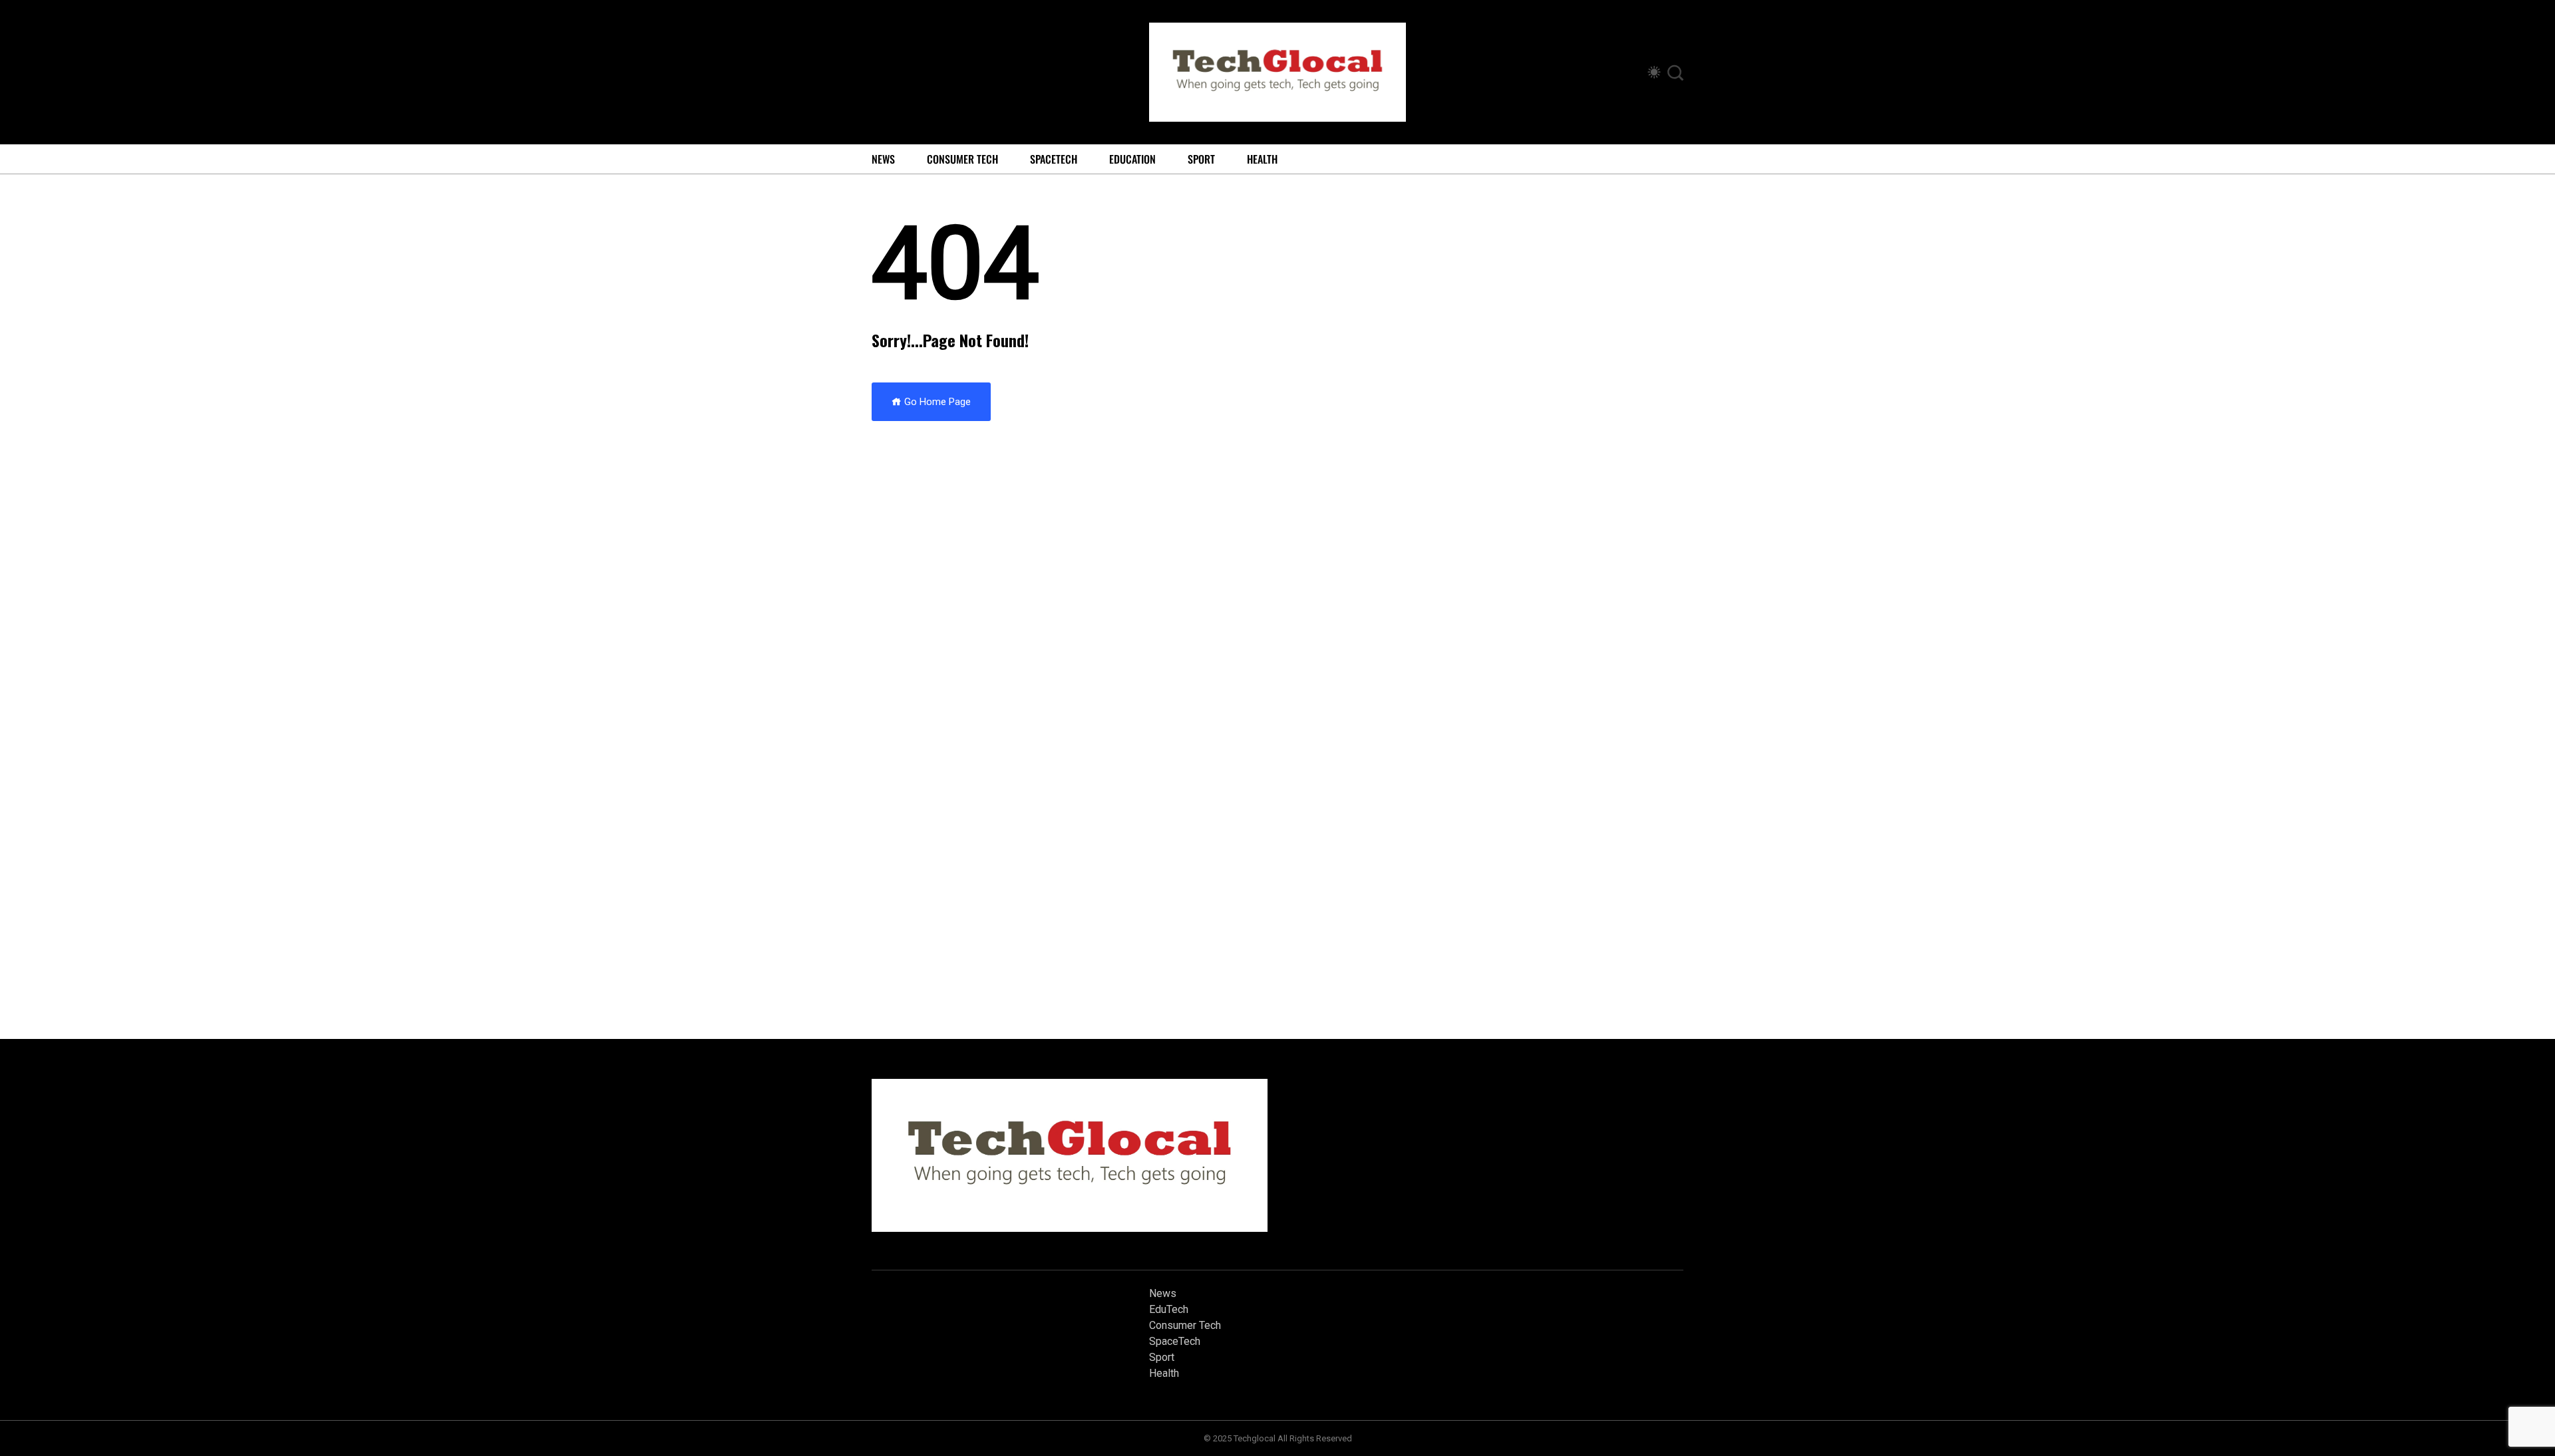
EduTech (1169, 1309)
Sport (1201, 159)
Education (1132, 159)
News (883, 159)
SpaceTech (1054, 159)
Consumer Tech (962, 159)
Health (1262, 159)
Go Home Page (936, 402)
